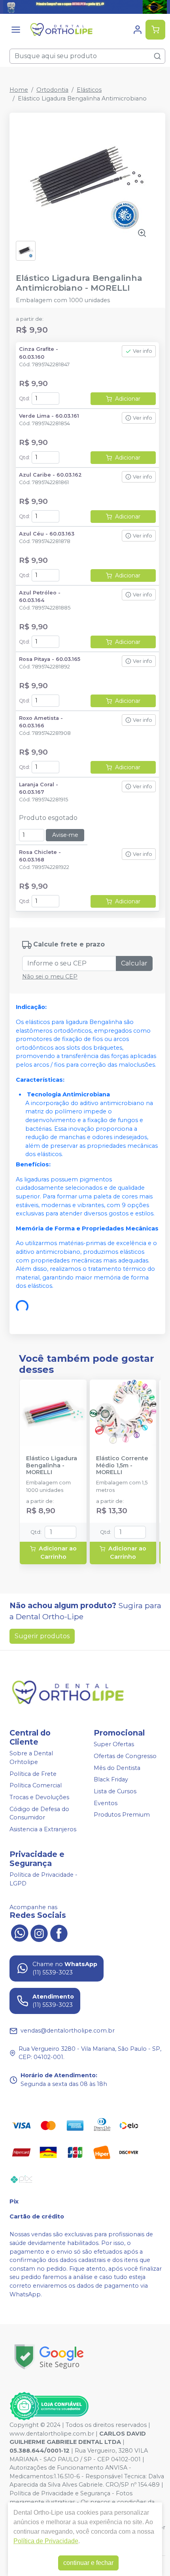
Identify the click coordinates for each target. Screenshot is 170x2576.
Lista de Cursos (115, 1791)
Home (19, 90)
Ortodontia (52, 90)
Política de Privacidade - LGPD (43, 1879)
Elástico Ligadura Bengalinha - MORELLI (52, 1465)
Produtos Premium (122, 1815)
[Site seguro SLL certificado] (49, 2357)
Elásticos (89, 90)
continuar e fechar (88, 2563)
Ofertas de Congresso (125, 1756)
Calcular (134, 963)
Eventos (106, 1803)
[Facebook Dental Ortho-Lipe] (59, 1932)
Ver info (143, 351)
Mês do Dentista (117, 1768)
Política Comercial (36, 1786)
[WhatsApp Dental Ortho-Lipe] (19, 1932)
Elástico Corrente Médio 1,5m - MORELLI (122, 1465)
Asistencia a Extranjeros (43, 1829)
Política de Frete (33, 1774)
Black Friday (111, 1779)
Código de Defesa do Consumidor (39, 1813)
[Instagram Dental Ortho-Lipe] (39, 1932)
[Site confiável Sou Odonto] (49, 2406)
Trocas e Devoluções (39, 1797)
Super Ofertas (114, 1745)
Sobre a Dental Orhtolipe (31, 1758)
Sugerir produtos (42, 1636)
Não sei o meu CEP (50, 977)
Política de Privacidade (46, 2541)
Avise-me (65, 835)
